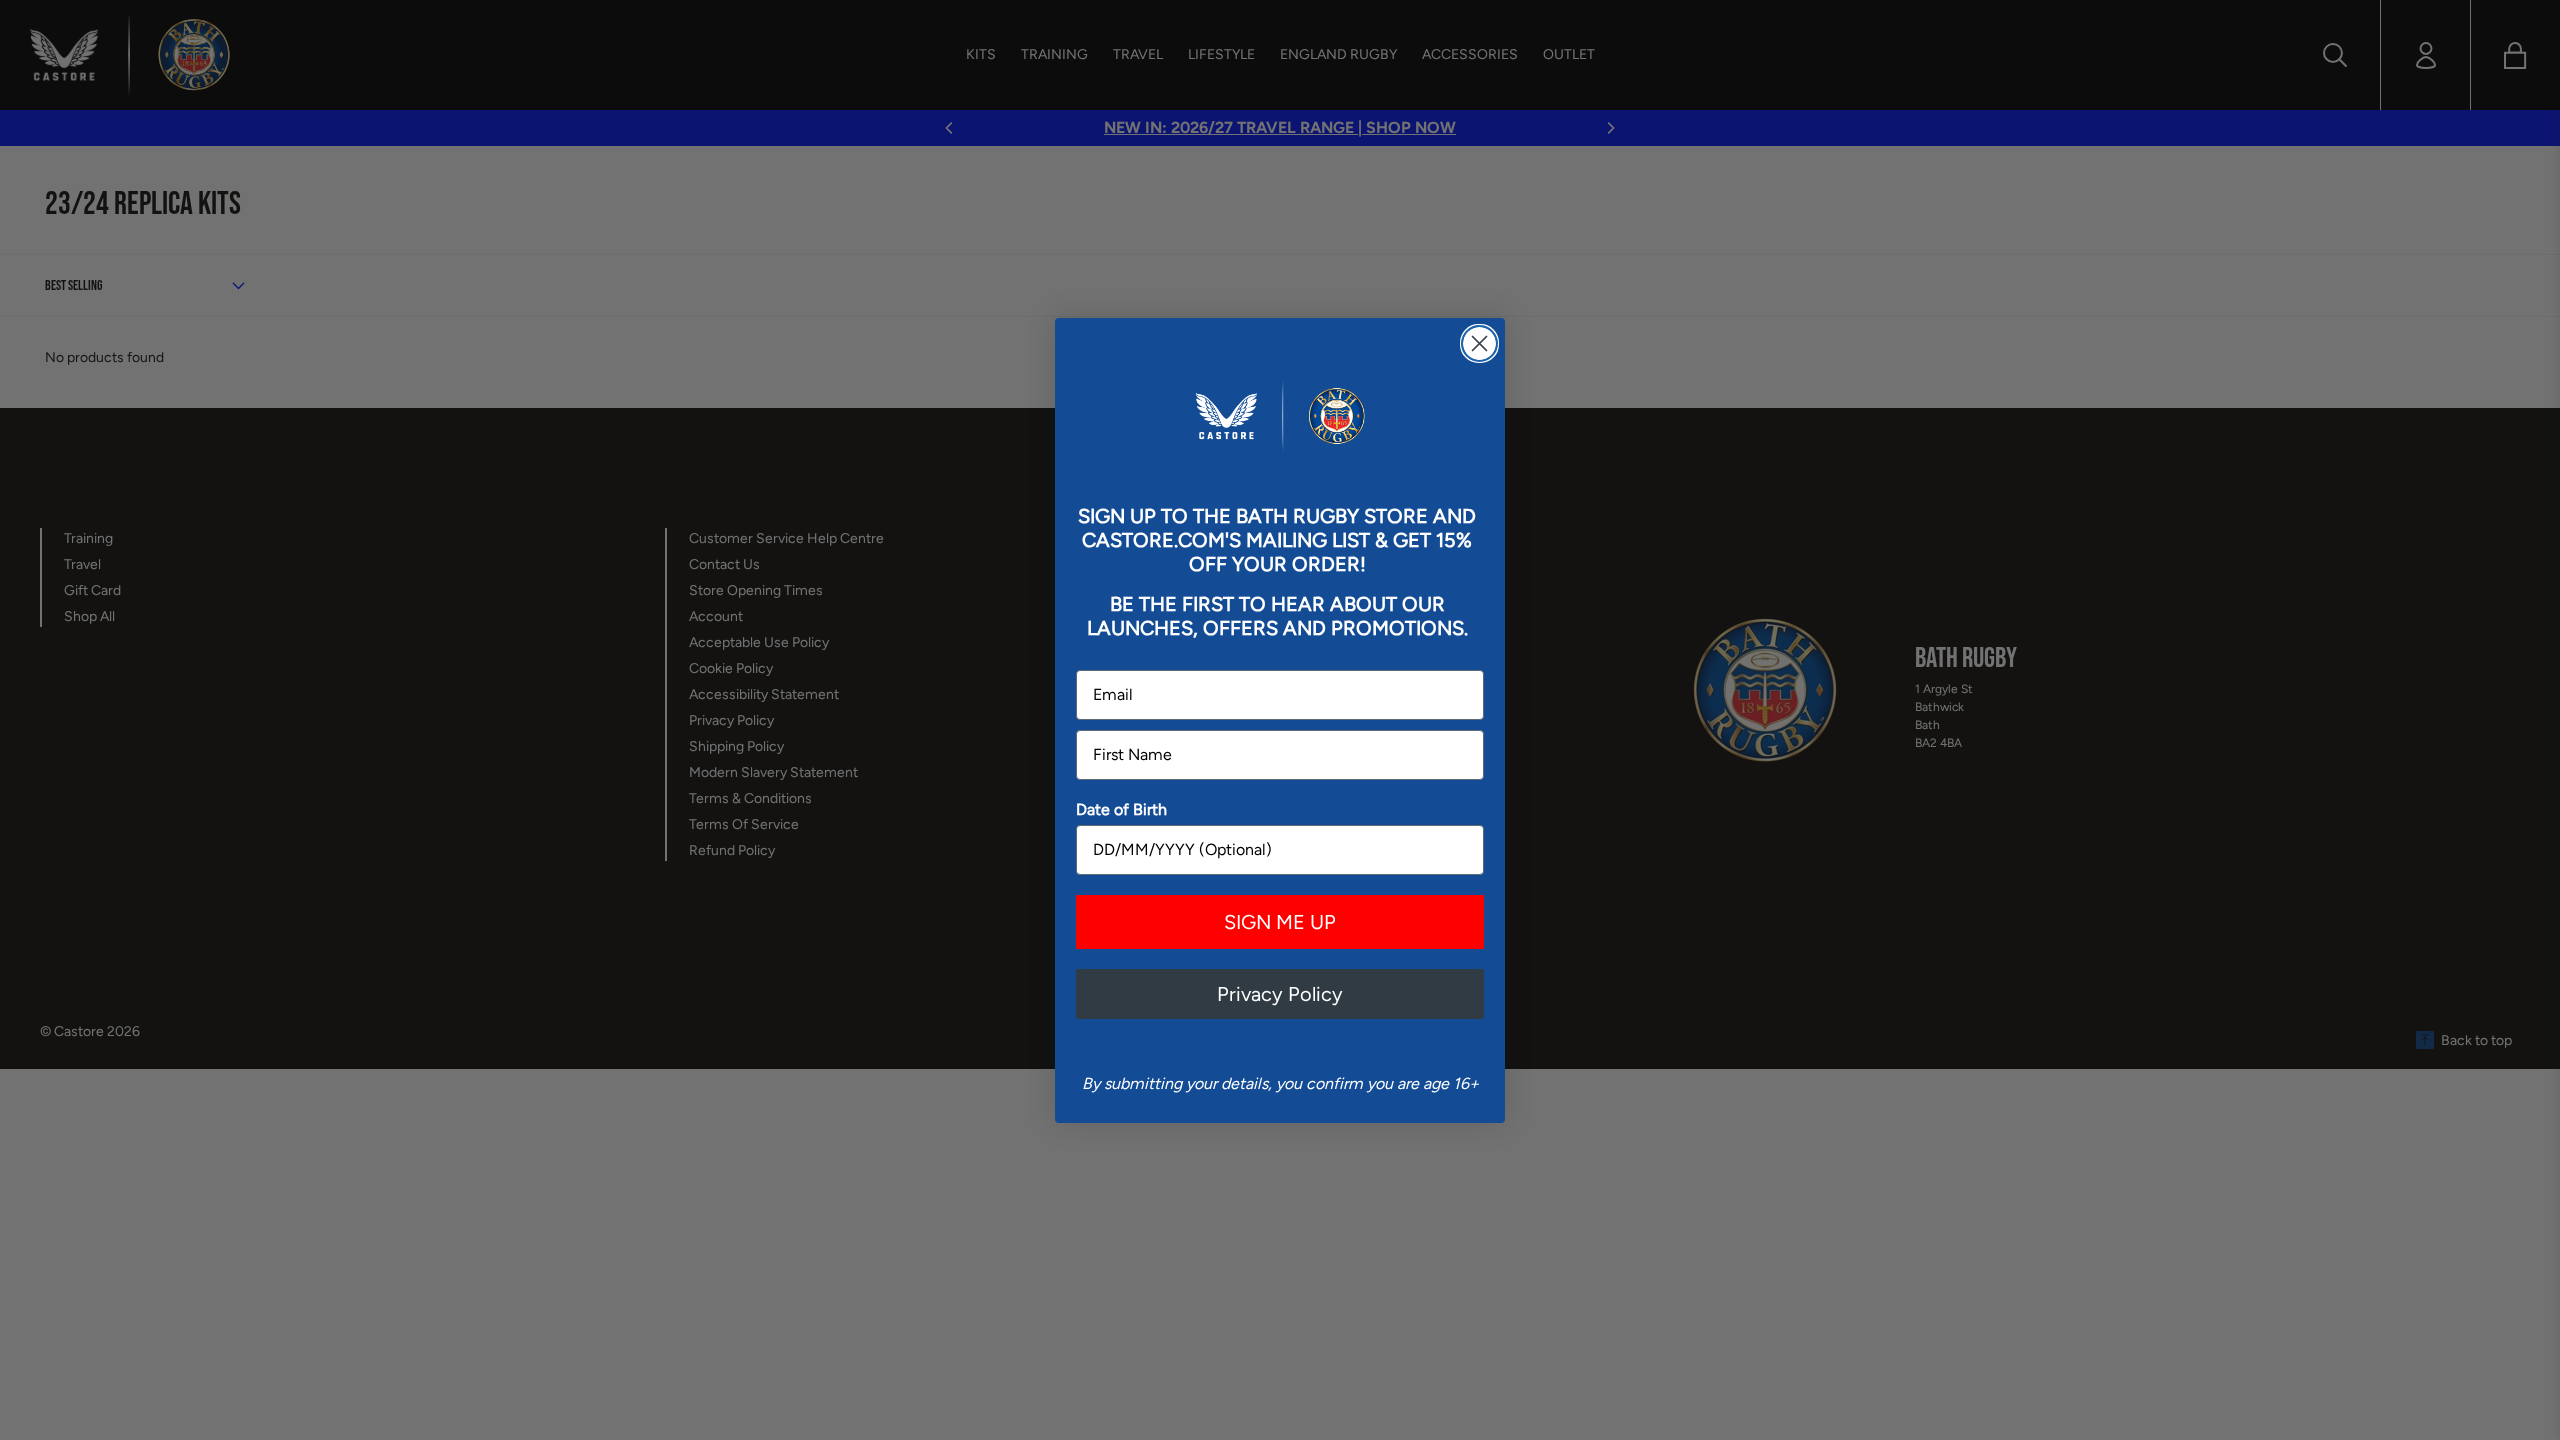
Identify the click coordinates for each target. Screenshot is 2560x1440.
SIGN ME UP (1280, 922)
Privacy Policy (1280, 994)
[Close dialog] (1479, 343)
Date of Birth (1121, 809)
